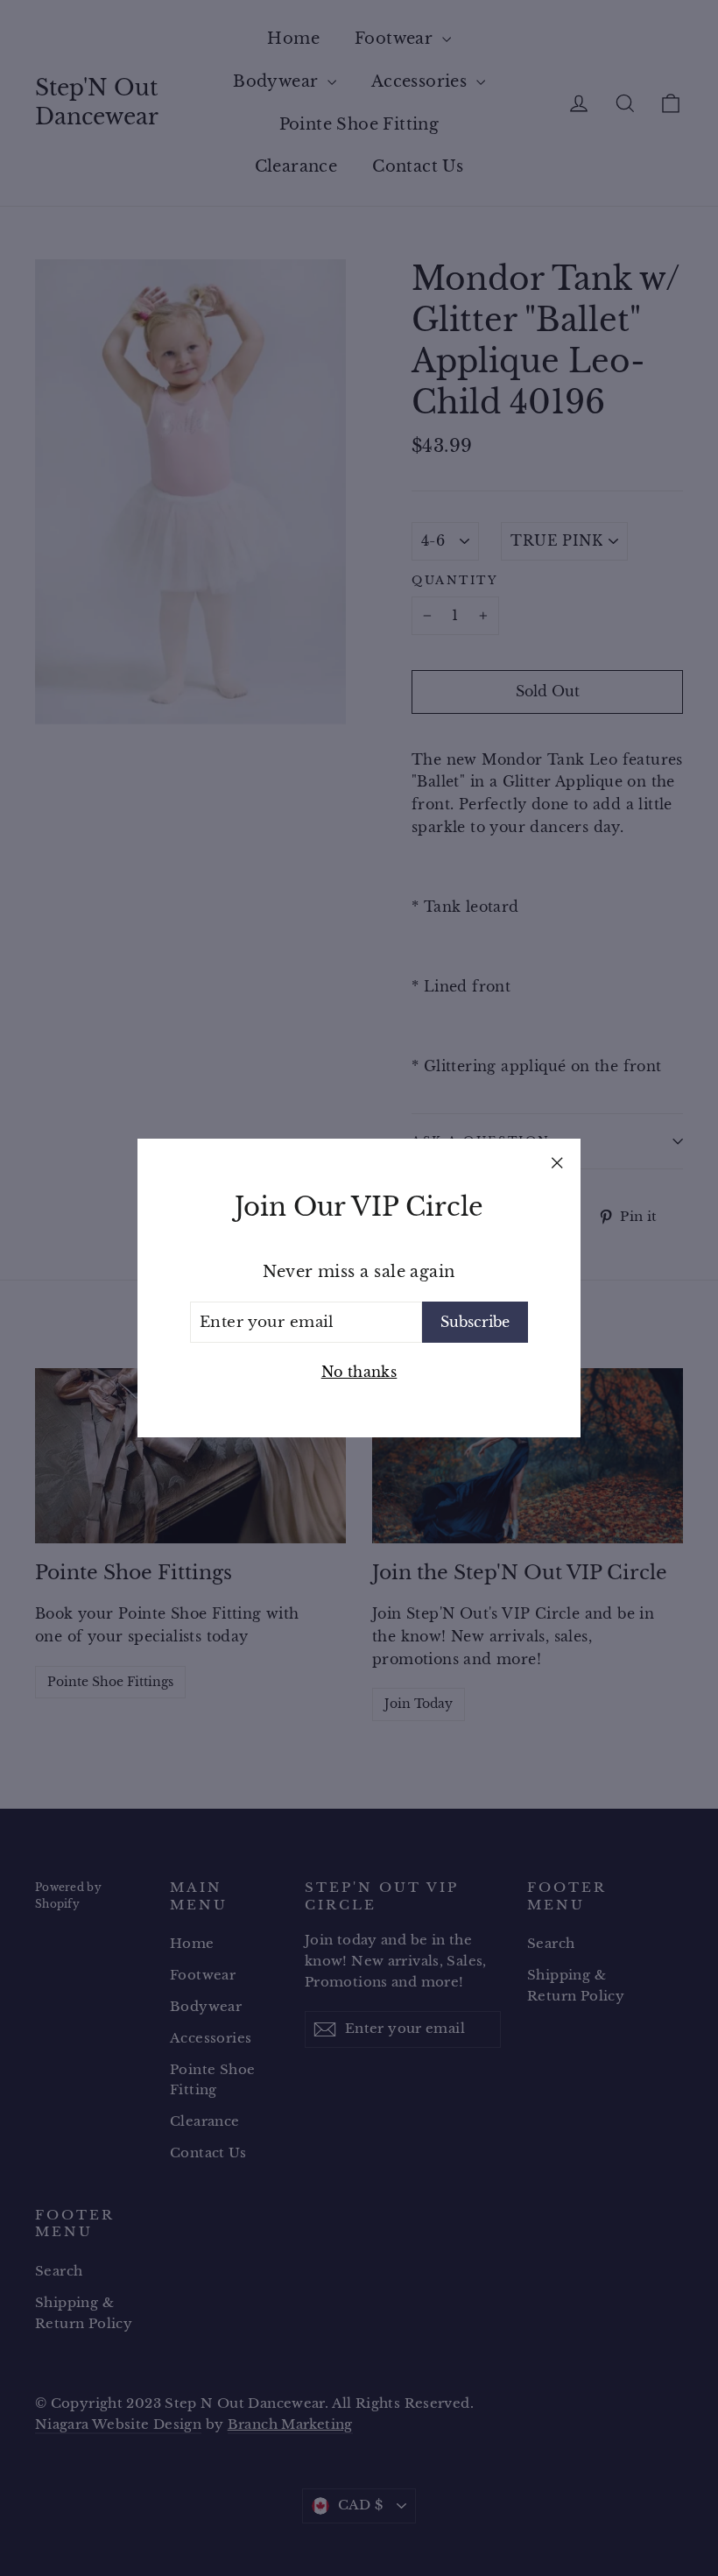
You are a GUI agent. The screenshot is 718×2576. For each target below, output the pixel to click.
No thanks (359, 1372)
